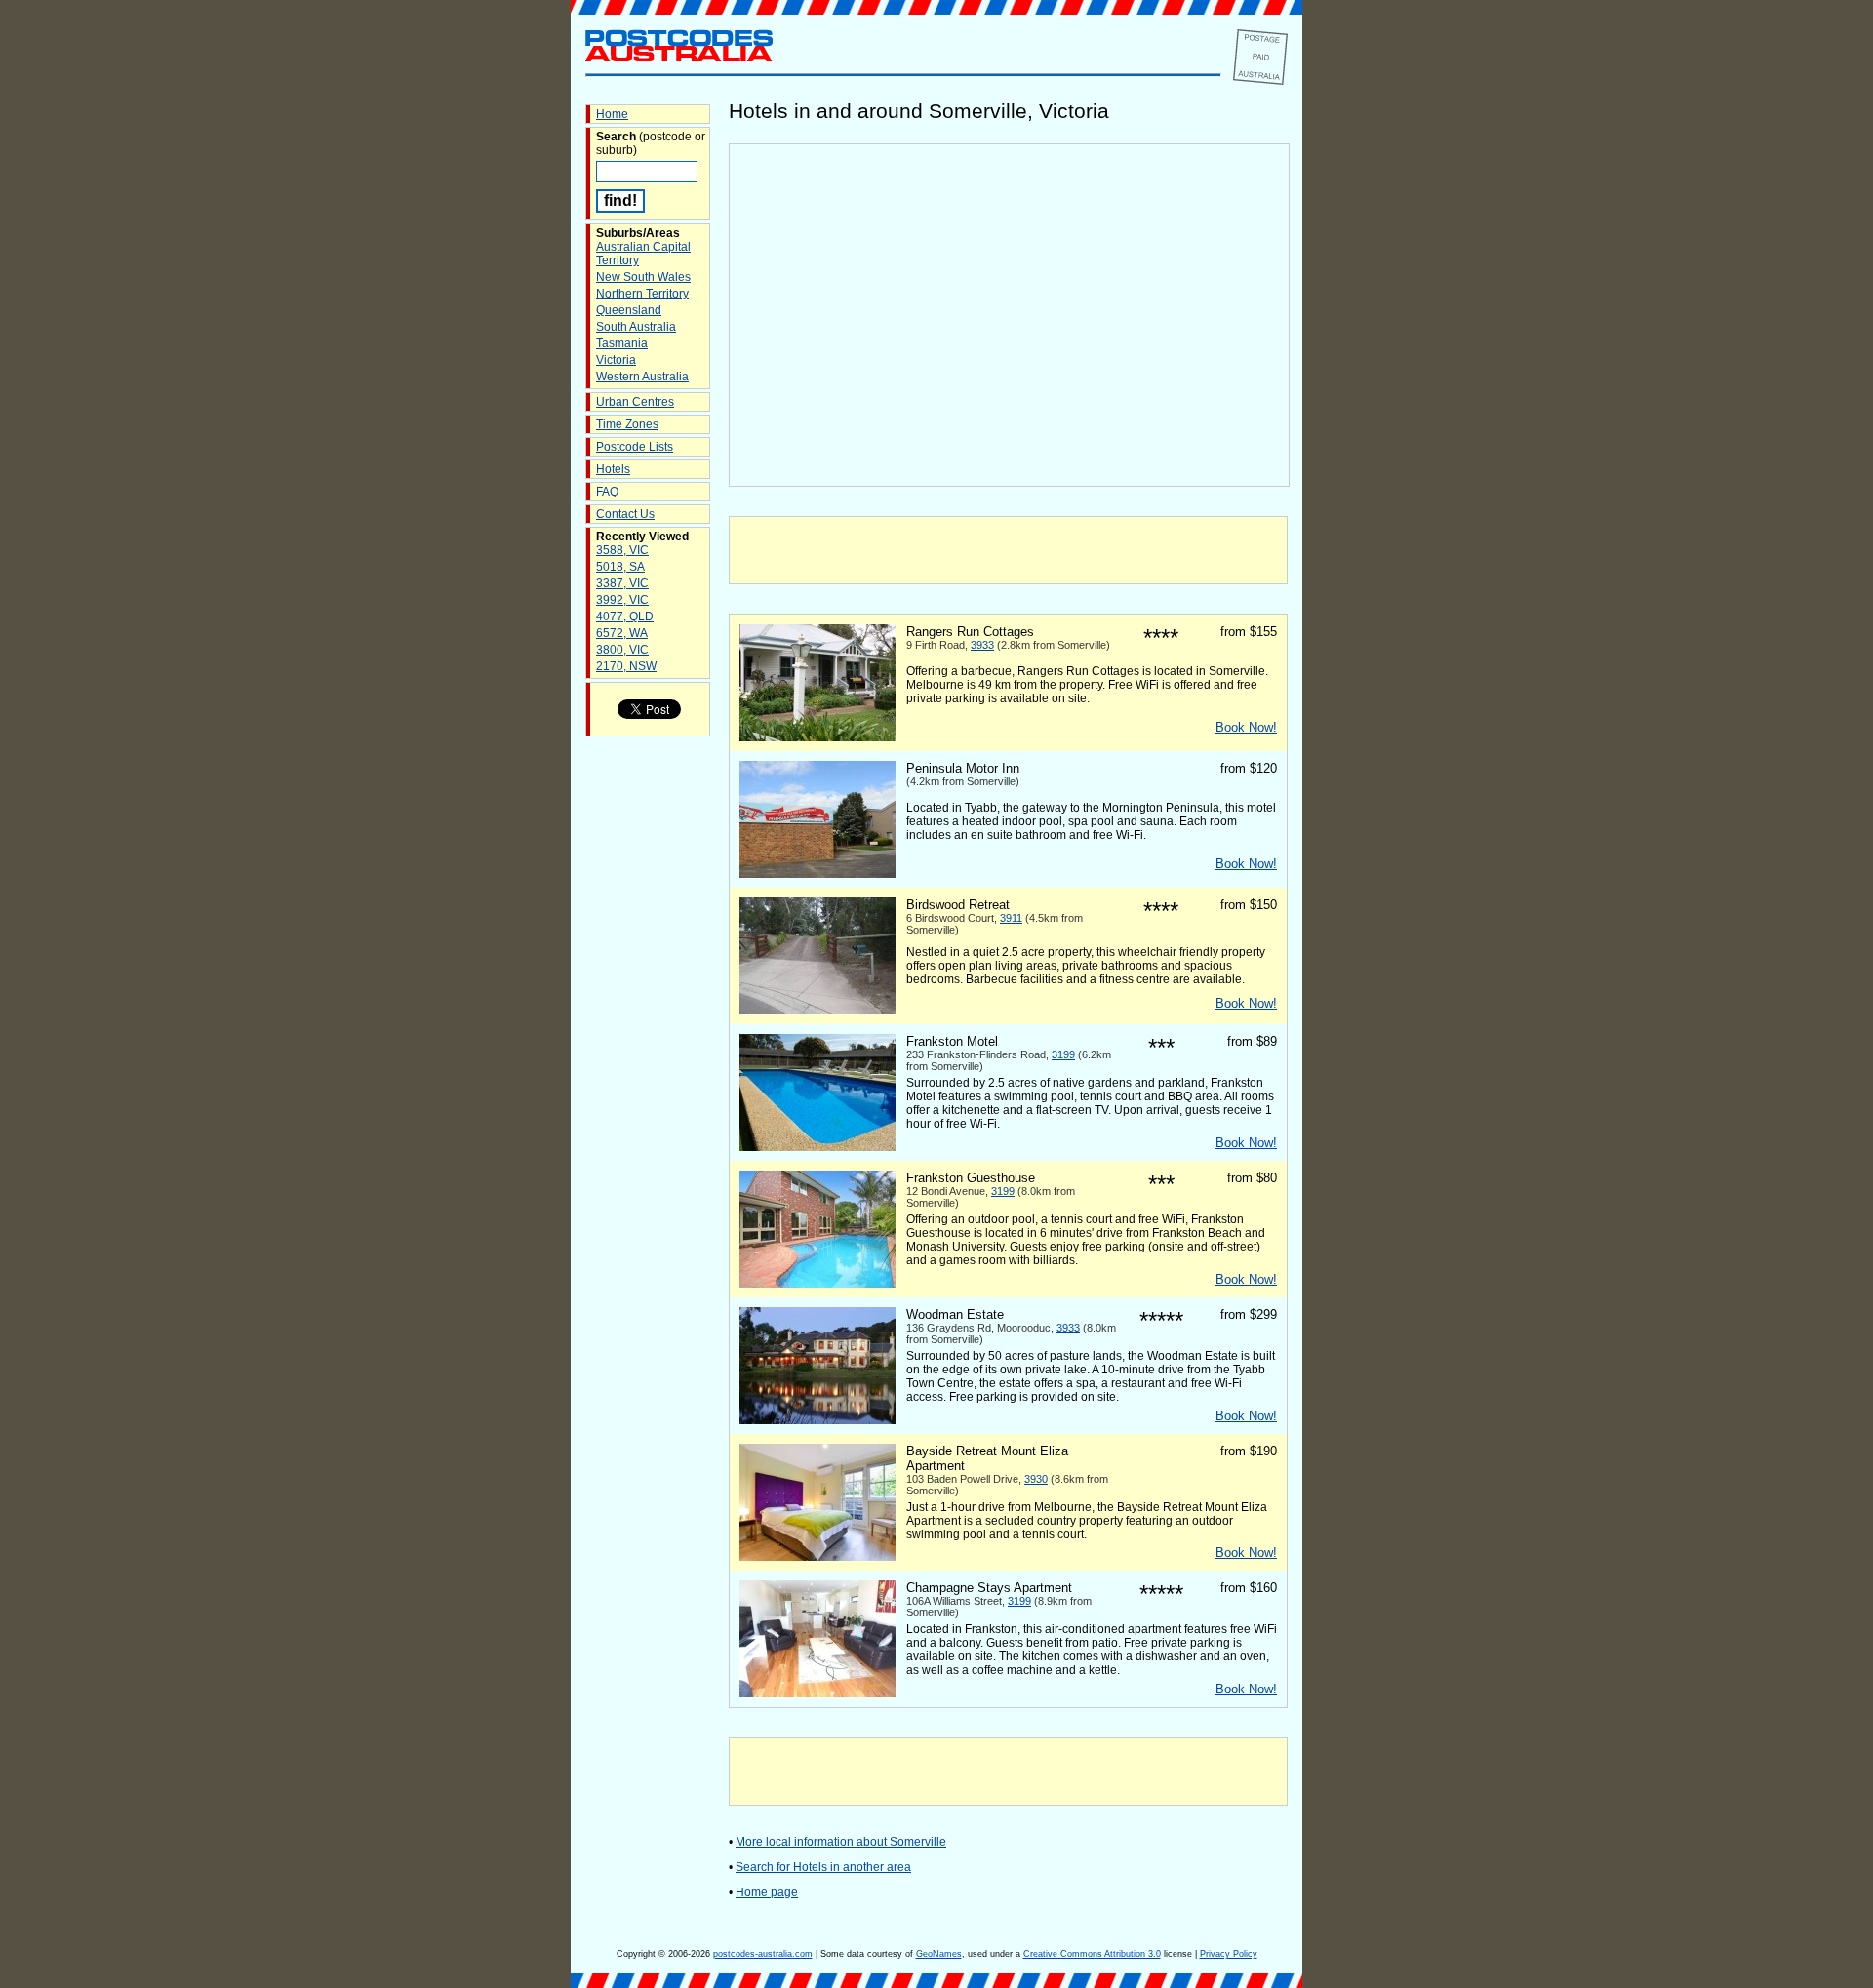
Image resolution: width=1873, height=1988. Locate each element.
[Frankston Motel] (817, 1147)
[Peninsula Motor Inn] (817, 874)
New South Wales (643, 277)
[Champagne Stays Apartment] (817, 1693)
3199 (1063, 1054)
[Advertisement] (1009, 550)
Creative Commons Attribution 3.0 (1092, 1954)
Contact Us (625, 514)
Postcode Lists (635, 447)
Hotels (613, 469)
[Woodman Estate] (817, 1420)
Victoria (616, 360)
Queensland (629, 310)
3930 (1036, 1479)
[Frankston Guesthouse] (817, 1284)
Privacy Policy (1229, 1954)
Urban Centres (635, 402)
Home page (767, 1892)
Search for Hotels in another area (823, 1867)
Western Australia (642, 377)
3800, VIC (622, 650)
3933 (982, 645)
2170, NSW (626, 666)
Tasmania (622, 343)
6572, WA (622, 633)
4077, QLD (625, 616)
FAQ (607, 492)
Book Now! (1246, 727)
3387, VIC (622, 583)
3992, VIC (622, 600)
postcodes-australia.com (763, 1954)
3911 (1011, 918)
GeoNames (939, 1954)
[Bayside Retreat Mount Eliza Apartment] (817, 1557)
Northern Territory (642, 294)
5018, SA (620, 567)
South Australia (636, 327)
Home (612, 114)
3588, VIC (622, 550)
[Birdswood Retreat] (817, 1011)
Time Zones (627, 424)
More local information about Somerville (841, 1842)
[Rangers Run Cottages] (817, 737)
